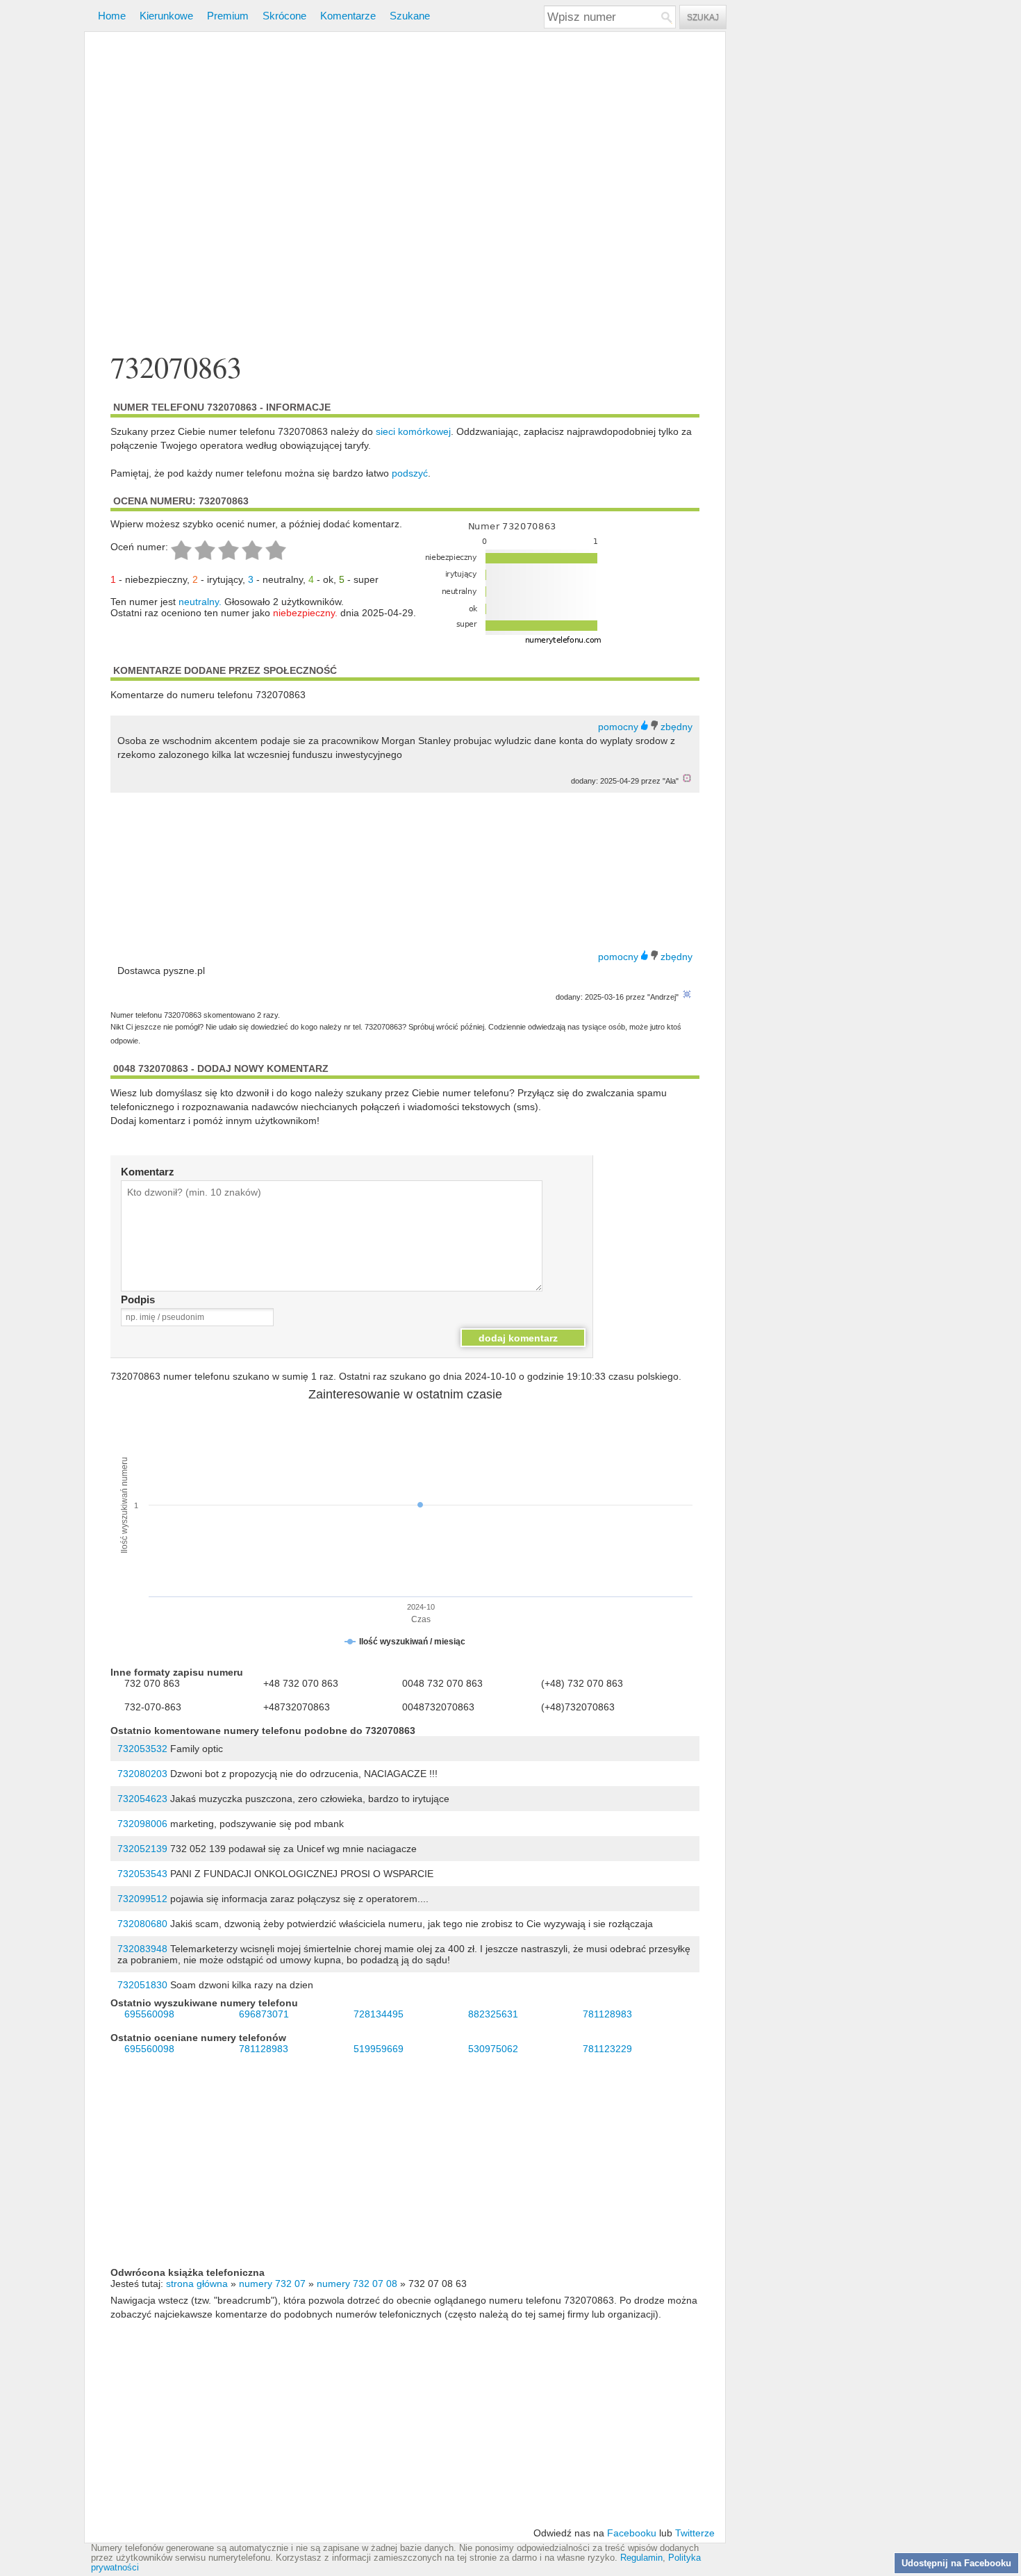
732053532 (142, 1749)
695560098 (149, 2014)
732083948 (142, 1949)
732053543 (142, 1874)
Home (112, 16)
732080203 (142, 1774)
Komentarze (348, 16)
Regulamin (641, 2558)
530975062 (493, 2049)
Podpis (138, 1299)
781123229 (607, 2049)
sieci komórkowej (413, 431)
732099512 (142, 1899)
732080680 (142, 1924)
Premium (228, 16)
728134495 (379, 2014)
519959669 (379, 2049)
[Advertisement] (405, 193)
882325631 (493, 2014)
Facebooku (632, 2533)
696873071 (264, 2014)
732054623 (142, 1799)
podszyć (410, 473)
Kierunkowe (166, 16)
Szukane (410, 16)
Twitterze (695, 2533)
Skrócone (284, 16)
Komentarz (148, 1172)
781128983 (607, 2014)
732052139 (142, 1849)
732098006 (142, 1824)
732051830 (142, 1985)
